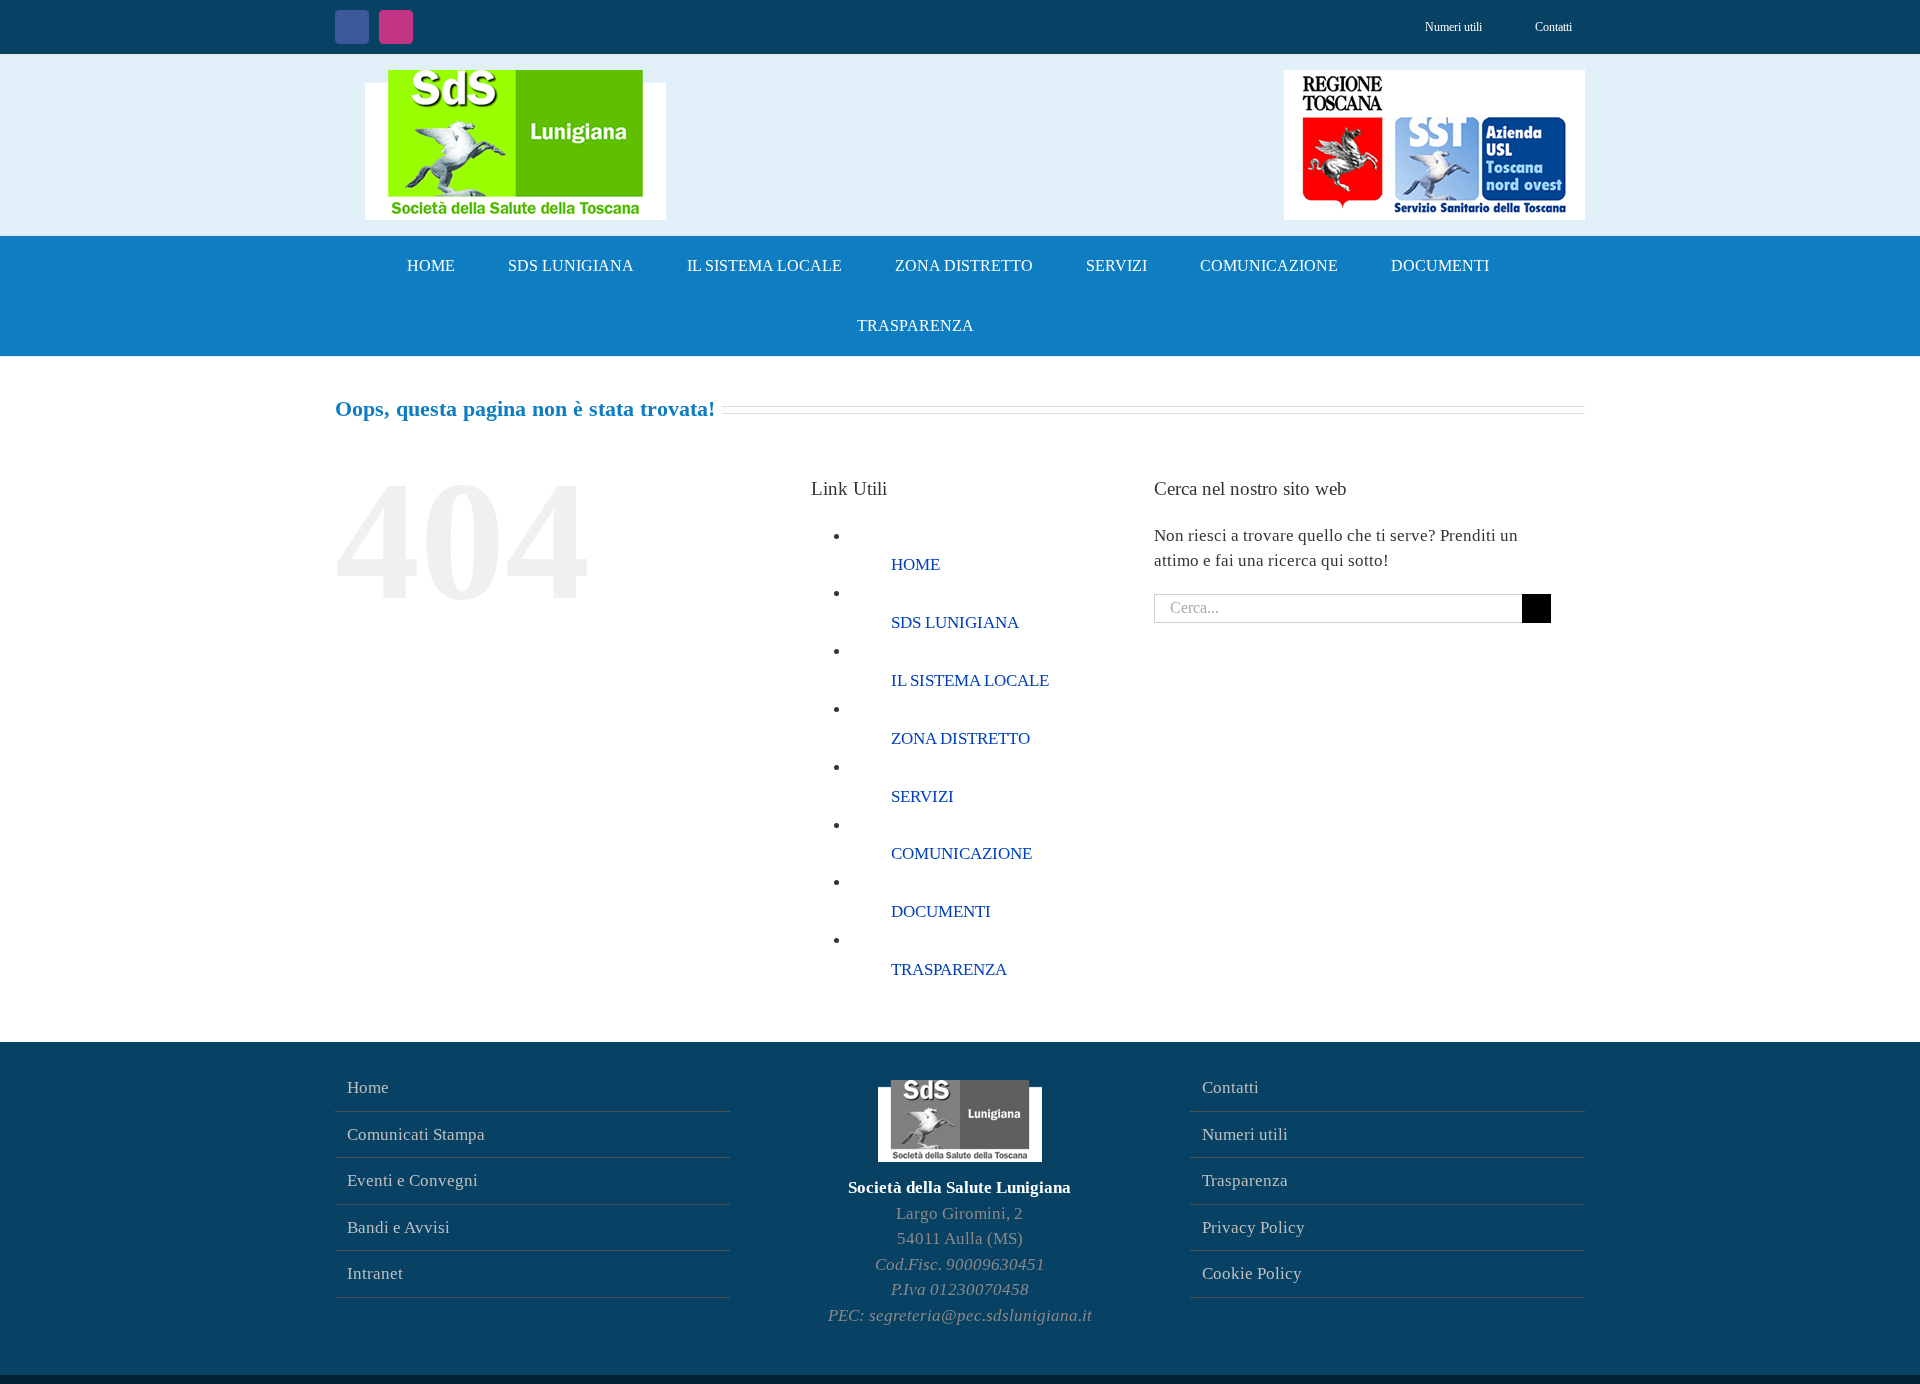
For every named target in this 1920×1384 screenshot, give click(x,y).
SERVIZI (922, 796)
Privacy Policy (1253, 1227)
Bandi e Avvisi (398, 1227)
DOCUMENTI (941, 911)
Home (368, 1087)
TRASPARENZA (949, 969)
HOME (915, 564)
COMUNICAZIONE (961, 853)
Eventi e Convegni (412, 1180)
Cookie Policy (1252, 1273)
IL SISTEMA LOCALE (970, 680)
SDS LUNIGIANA (955, 622)
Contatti (1230, 1087)
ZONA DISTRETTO (960, 738)
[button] (1033, 326)
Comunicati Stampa (416, 1134)
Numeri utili (1245, 1134)
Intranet (375, 1273)
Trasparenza (1245, 1180)
